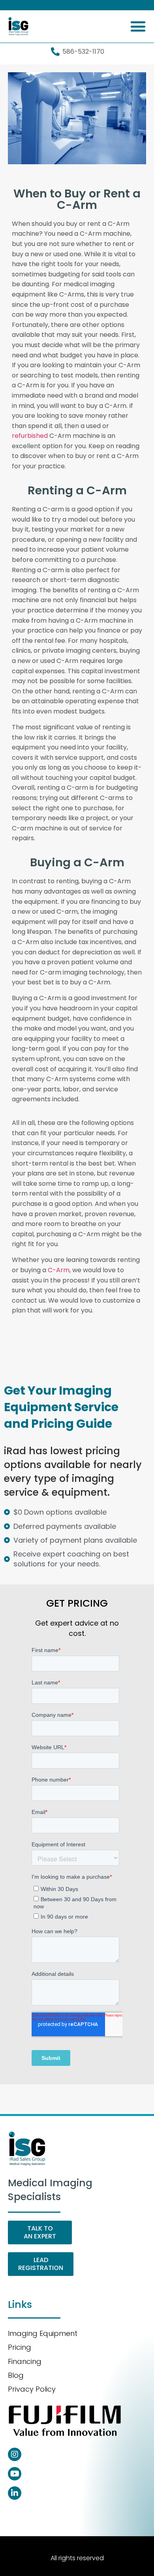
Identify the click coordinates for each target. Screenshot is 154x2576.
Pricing (20, 2347)
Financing (25, 2361)
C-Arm (59, 1270)
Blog (16, 2375)
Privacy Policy (32, 2389)
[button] (138, 26)
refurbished (30, 436)
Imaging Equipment (43, 2333)
